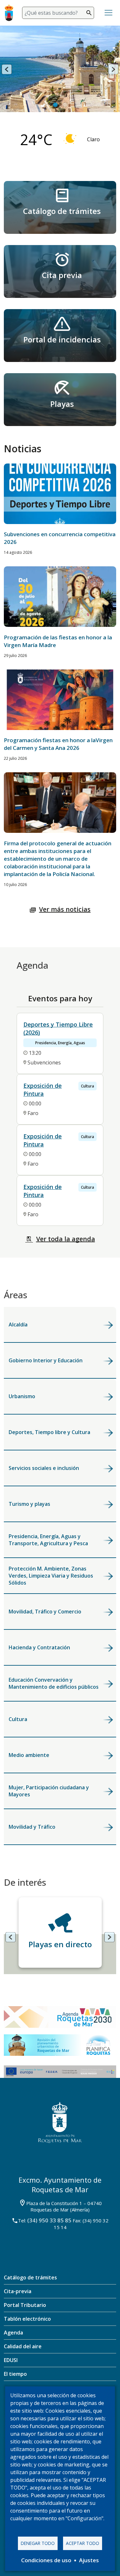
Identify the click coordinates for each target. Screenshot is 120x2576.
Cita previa (62, 275)
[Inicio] (11, 13)
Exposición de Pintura (43, 1090)
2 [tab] (65, 105)
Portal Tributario (25, 2305)
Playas (62, 404)
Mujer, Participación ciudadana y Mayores (49, 1791)
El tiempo (15, 2374)
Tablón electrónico (27, 2319)
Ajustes (89, 2560)
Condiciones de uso (46, 2560)
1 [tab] (55, 105)
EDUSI (11, 2360)
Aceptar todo (83, 2543)
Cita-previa (18, 2291)
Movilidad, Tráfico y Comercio (45, 1612)
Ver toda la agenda (66, 1239)
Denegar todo (38, 2543)
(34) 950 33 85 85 (49, 2220)
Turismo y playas (29, 1504)
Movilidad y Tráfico (32, 1827)
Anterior (7, 69)
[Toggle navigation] (108, 13)
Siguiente (113, 69)
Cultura (18, 1719)
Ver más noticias (65, 909)
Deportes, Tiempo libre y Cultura (49, 1432)
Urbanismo (22, 1396)
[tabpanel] (60, 77)
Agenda (13, 2333)
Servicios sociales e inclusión (44, 1468)
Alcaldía (18, 1325)
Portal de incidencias (62, 339)
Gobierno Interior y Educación (46, 1360)
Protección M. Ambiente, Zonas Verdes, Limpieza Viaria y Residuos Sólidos (51, 1576)
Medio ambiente (29, 1755)
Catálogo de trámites (62, 211)
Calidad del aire (23, 2346)
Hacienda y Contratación (39, 1647)
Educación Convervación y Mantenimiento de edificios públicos (54, 1683)
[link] (60, 207)
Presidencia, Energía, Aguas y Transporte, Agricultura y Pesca (48, 1540)
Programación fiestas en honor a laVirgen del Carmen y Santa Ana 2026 (58, 744)
